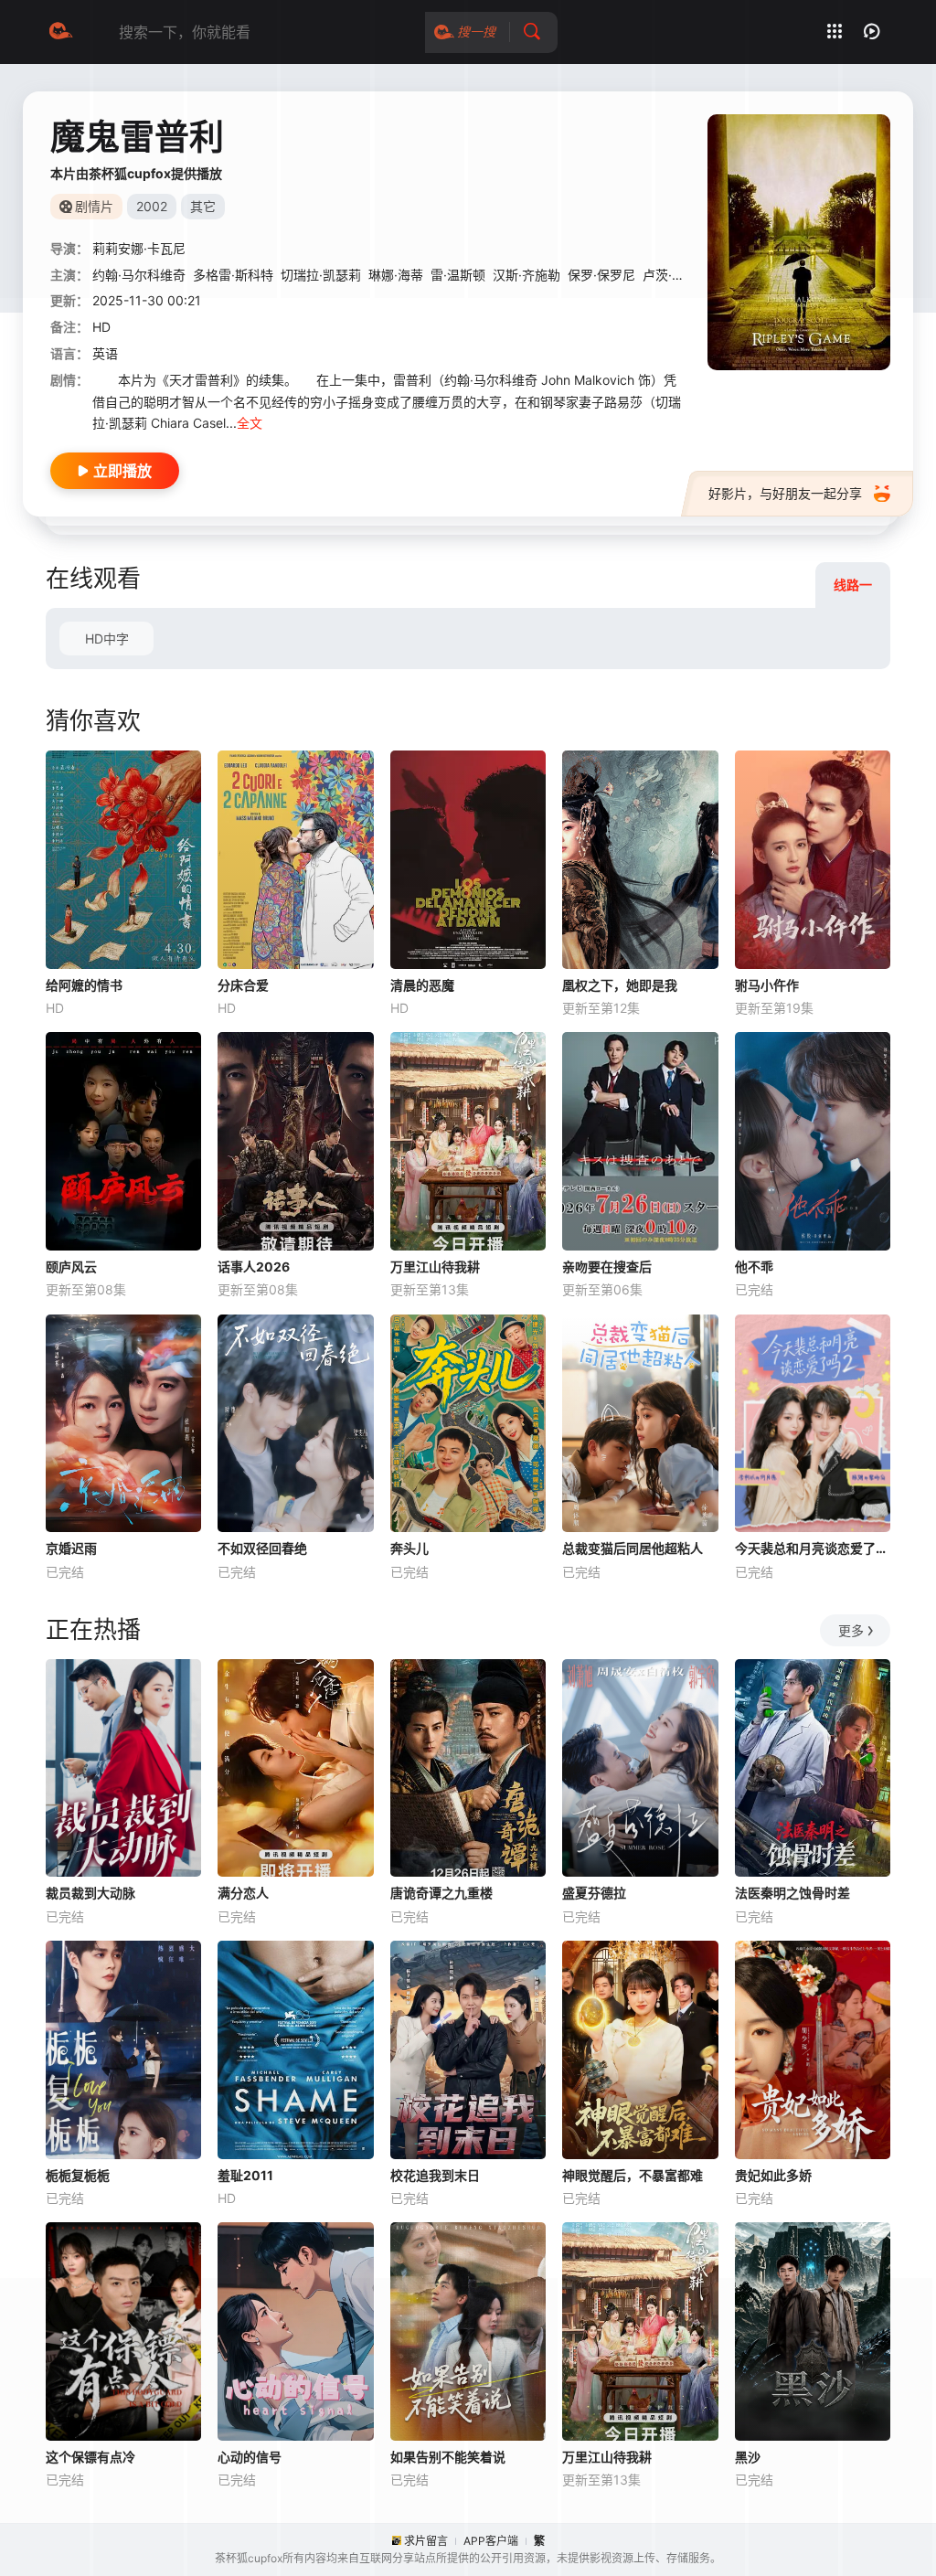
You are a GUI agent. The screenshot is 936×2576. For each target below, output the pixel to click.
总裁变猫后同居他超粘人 (633, 1548)
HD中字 (107, 639)
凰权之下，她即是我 (620, 985)
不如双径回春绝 (262, 1548)
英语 (105, 353)
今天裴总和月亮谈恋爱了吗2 (813, 1548)
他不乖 (754, 1267)
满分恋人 (243, 1893)
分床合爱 (243, 985)
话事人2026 (254, 1267)
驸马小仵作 (767, 985)
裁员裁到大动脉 (90, 1893)
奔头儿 (409, 1548)
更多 (851, 1630)
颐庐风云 (71, 1267)
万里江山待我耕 (435, 1267)
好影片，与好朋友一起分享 (785, 493)
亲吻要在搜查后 (607, 1267)
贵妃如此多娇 (773, 2175)
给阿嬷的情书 (84, 985)
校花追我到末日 (435, 2175)
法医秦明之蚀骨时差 (792, 1893)
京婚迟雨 (71, 1548)
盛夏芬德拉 (594, 1893)
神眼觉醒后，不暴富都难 (633, 2175)
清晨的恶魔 (422, 985)
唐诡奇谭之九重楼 (441, 1893)
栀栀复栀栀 (78, 2175)
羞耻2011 (245, 2175)
